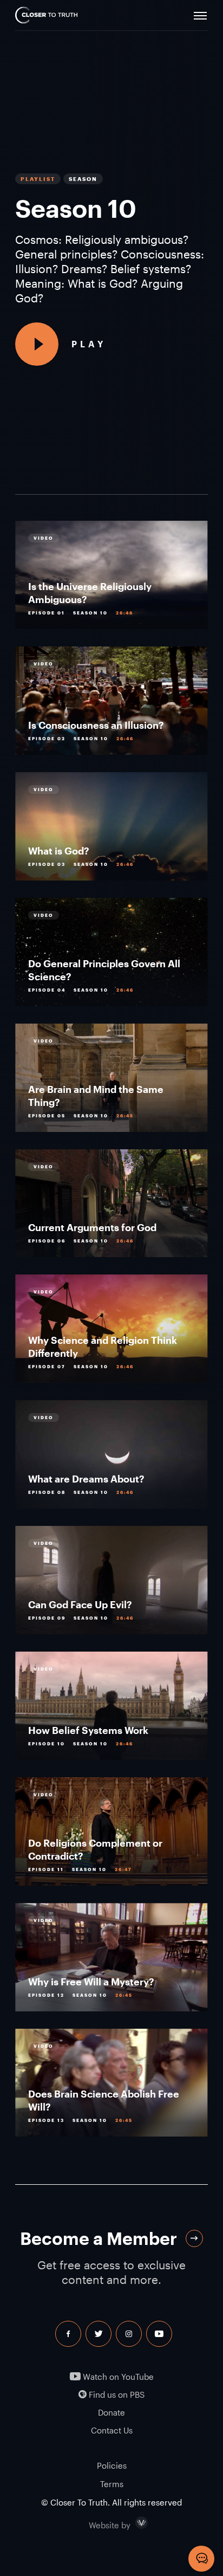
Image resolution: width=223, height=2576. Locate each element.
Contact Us (112, 2431)
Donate (111, 2413)
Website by (133, 2523)
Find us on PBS (116, 2395)
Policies (112, 2465)
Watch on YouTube (117, 2377)
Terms (112, 2484)
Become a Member (99, 2238)
